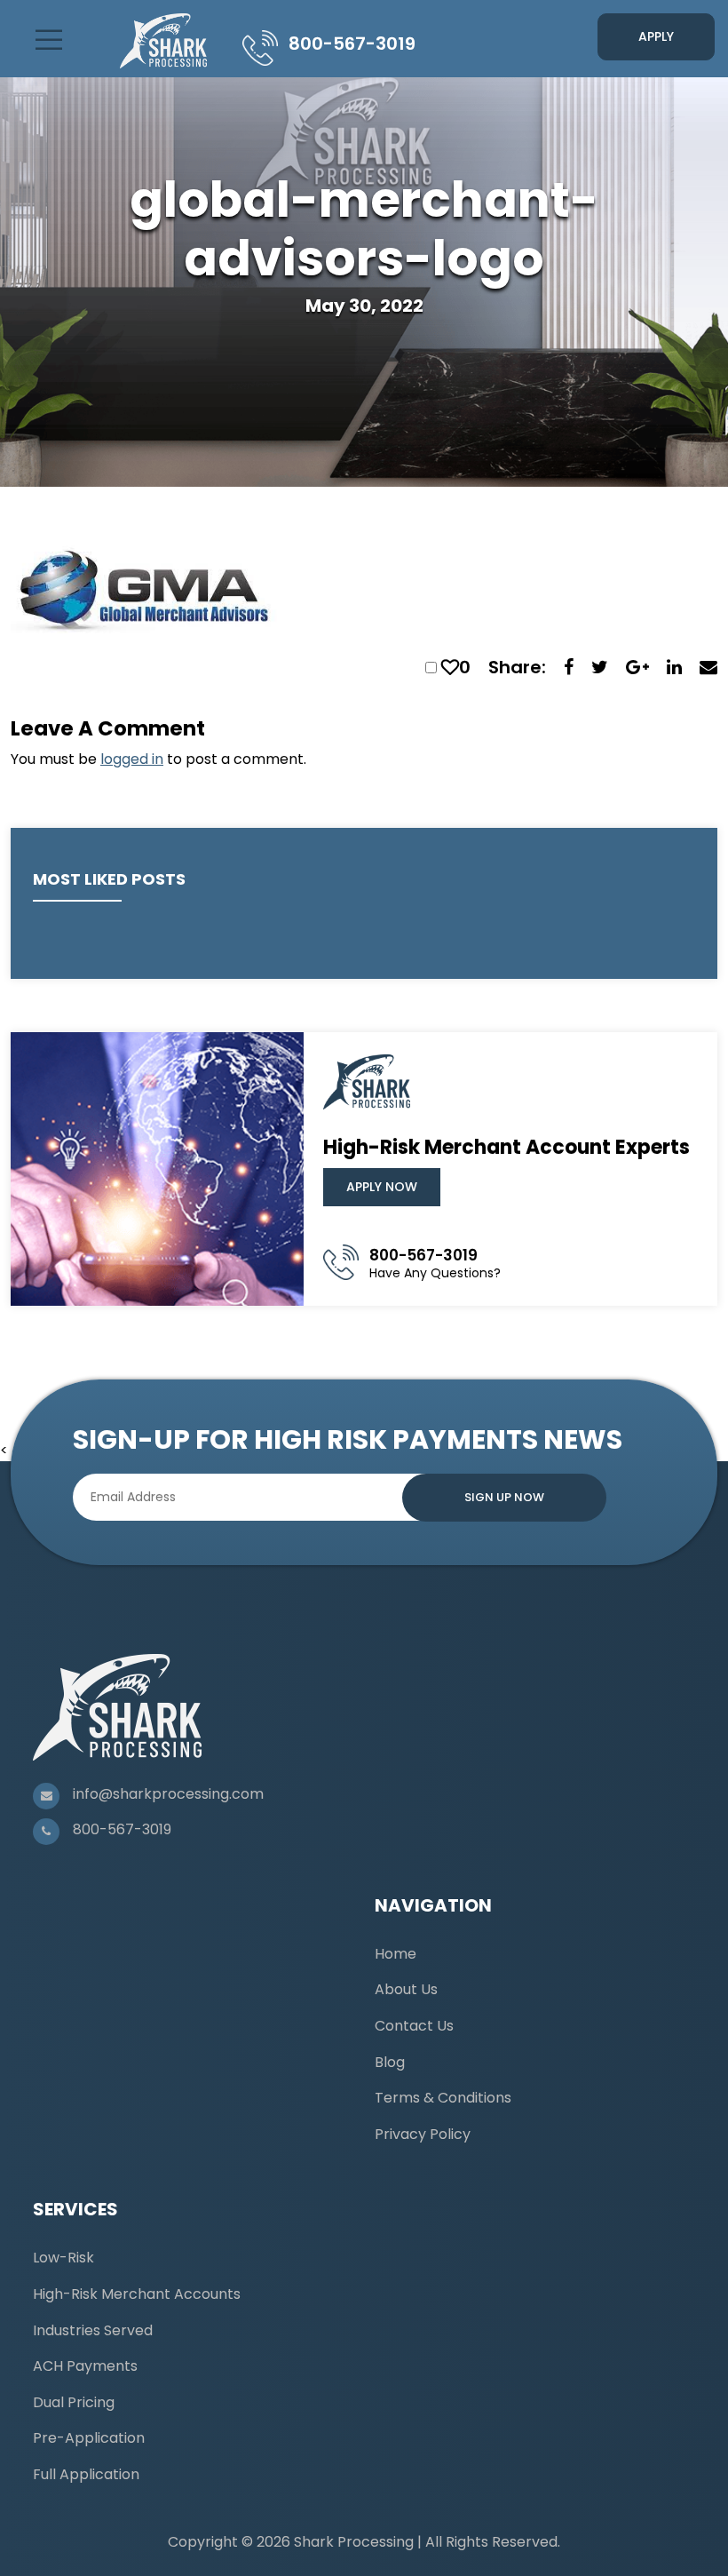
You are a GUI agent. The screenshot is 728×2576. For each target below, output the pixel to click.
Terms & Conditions (443, 2098)
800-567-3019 (352, 44)
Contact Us (414, 2026)
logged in (132, 759)
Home (396, 1954)
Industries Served (93, 2330)
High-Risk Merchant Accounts (137, 2294)
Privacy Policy (423, 2134)
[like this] (450, 667)
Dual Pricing (74, 2402)
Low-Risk (63, 2258)
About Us (406, 1989)
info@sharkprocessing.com (168, 1794)
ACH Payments (85, 2366)
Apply (656, 36)
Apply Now (382, 1187)
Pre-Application (89, 2438)
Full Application (86, 2474)
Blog (390, 2062)
